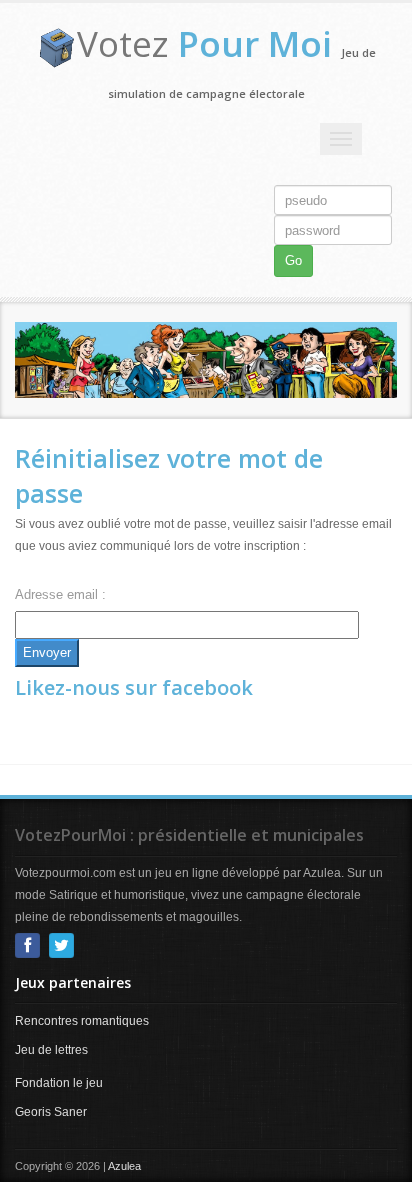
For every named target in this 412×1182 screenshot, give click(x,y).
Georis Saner (51, 1112)
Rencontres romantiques (82, 1021)
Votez (204, 43)
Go (293, 260)
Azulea (124, 1166)
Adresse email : (60, 594)
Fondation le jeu (59, 1083)
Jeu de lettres (51, 1050)
